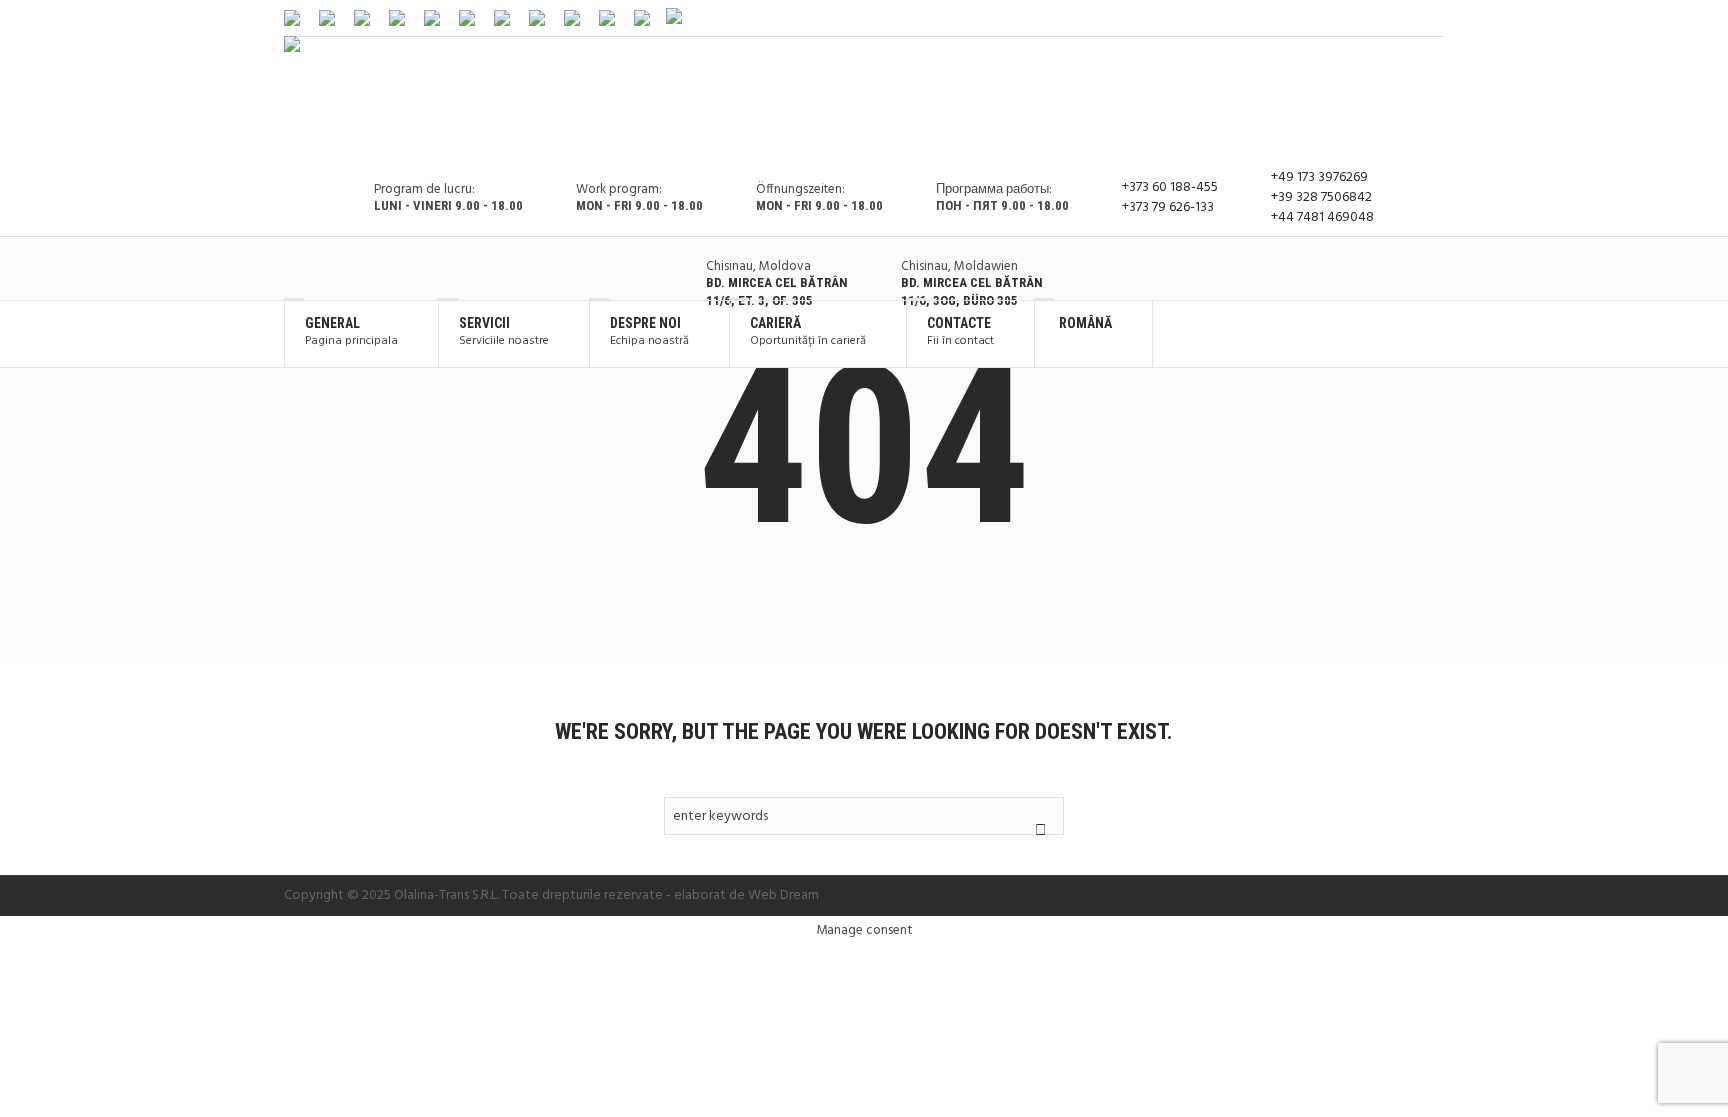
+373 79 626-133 (1168, 208)
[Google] (1406, 18)
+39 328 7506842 (1321, 198)
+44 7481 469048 (1322, 218)
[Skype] (1431, 18)
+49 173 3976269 (1319, 178)
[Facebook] (1381, 18)
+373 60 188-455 (1170, 188)
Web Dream (783, 895)
